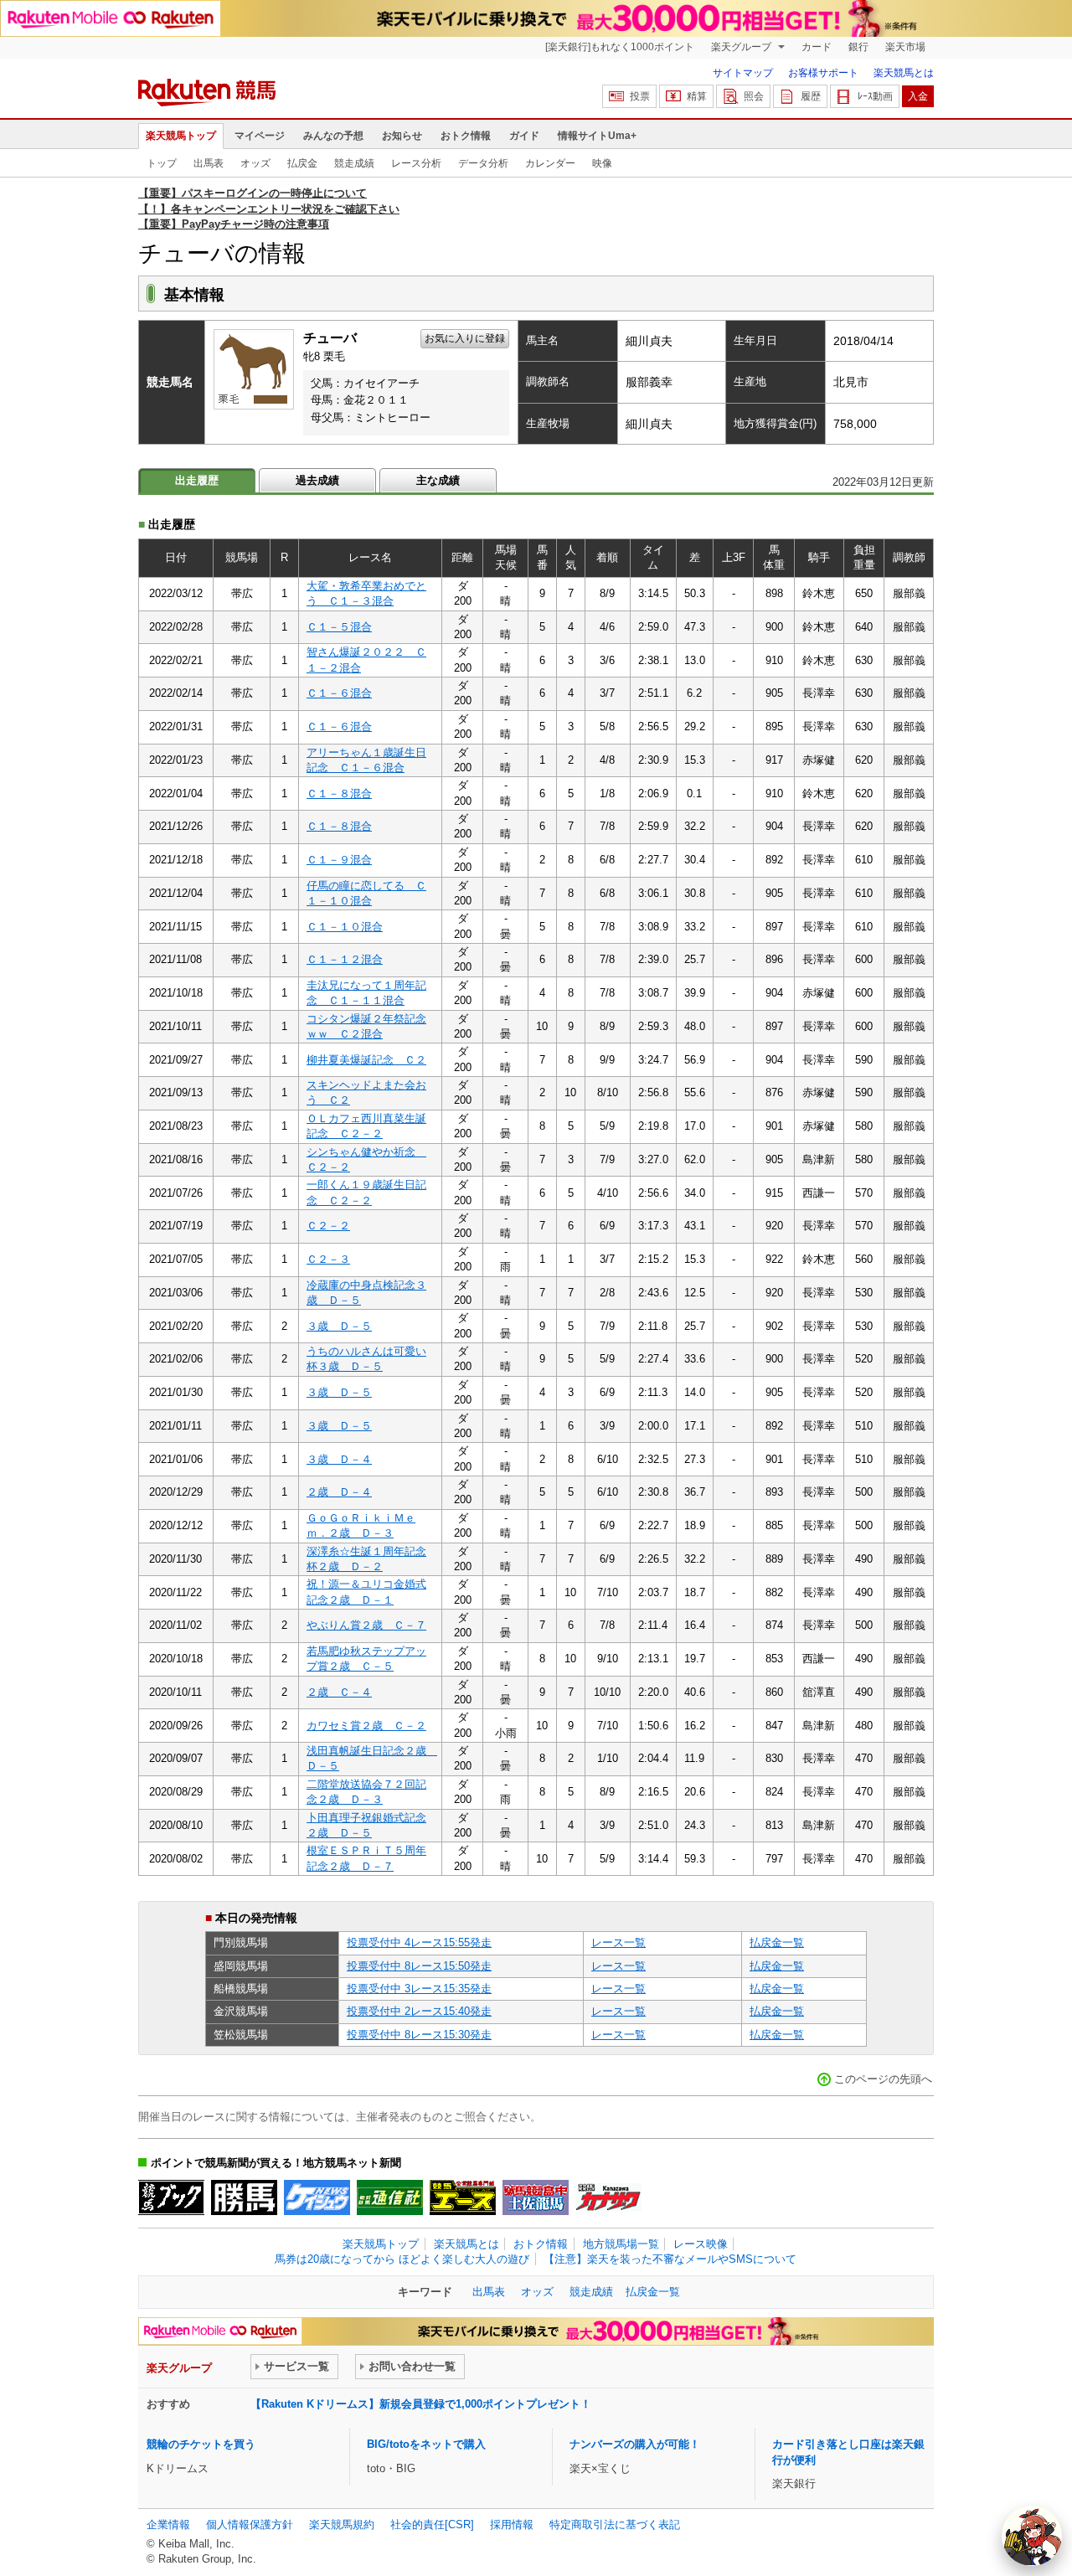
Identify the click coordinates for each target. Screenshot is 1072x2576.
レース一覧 (618, 1942)
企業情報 (168, 2524)
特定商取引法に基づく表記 (615, 2524)
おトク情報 (466, 136)
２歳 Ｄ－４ (339, 1492)
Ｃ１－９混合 (339, 860)
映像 (602, 163)
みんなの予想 (333, 136)
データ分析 (483, 163)
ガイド (524, 136)
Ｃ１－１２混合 (345, 959)
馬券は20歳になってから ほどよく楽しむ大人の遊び (402, 2259)
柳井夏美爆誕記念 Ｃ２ (366, 1060)
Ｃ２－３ (328, 1259)
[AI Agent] (1032, 2536)
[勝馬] (244, 2197)
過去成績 (317, 480)
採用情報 (512, 2524)
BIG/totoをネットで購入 (426, 2444)
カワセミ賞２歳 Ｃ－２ (366, 1726)
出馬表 (209, 163)
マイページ (260, 136)
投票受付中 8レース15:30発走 (419, 2035)
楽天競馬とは (904, 73)
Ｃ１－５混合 (339, 627)
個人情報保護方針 (250, 2524)
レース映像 (701, 2244)
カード (817, 47)
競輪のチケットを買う (201, 2444)
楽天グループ (742, 47)
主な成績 (438, 480)
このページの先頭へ (883, 2079)
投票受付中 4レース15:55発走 (419, 1942)
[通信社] (390, 2197)
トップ (162, 163)
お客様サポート (823, 73)
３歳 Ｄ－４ (339, 1459)
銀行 (858, 47)
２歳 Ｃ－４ (339, 1692)
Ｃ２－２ (328, 1226)
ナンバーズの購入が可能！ (635, 2444)
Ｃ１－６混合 (339, 693)
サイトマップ (743, 73)
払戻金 (302, 163)
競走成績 (354, 163)
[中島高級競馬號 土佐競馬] (536, 2197)
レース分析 (416, 163)
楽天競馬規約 (342, 2524)
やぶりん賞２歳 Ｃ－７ (366, 1625)
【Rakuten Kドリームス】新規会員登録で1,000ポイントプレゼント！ (421, 2404)
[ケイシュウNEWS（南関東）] (317, 2197)
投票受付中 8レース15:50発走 (419, 1966)
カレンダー (550, 163)
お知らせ (402, 136)
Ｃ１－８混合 (339, 793)
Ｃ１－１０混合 (345, 927)
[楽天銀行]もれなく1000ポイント (620, 47)
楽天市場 (905, 47)
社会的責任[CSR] (432, 2524)
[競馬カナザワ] (608, 2197)
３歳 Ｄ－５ (339, 1326)
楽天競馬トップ (181, 136)
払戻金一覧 (777, 1942)
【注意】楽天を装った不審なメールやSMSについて (670, 2259)
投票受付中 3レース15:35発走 (419, 1989)
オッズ (255, 163)
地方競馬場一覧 (621, 2244)
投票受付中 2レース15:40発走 (419, 2011)
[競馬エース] (463, 2197)
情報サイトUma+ (597, 136)
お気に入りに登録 (465, 338)
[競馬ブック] (171, 2197)
